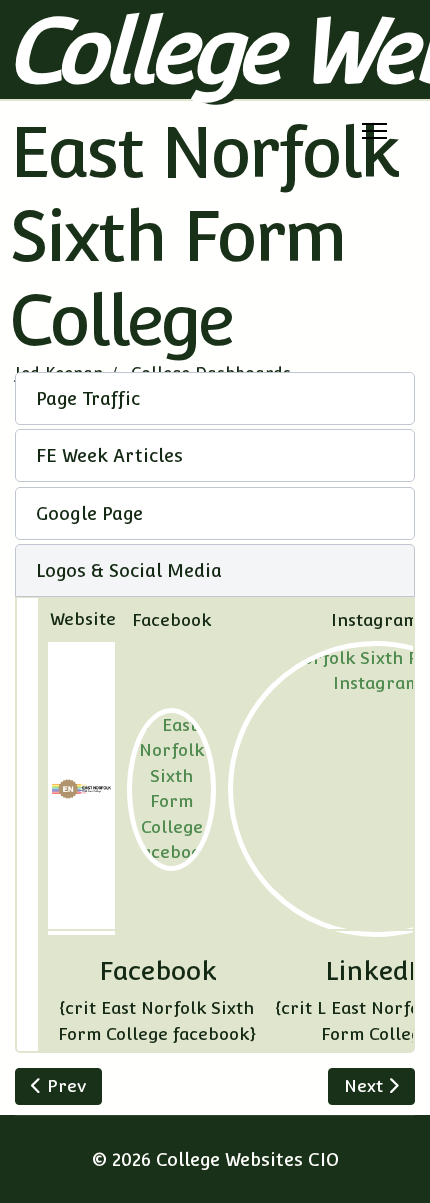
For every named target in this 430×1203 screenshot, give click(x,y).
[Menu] (374, 131)
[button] (215, 398)
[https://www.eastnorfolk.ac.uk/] (81, 789)
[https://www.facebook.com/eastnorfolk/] (171, 789)
